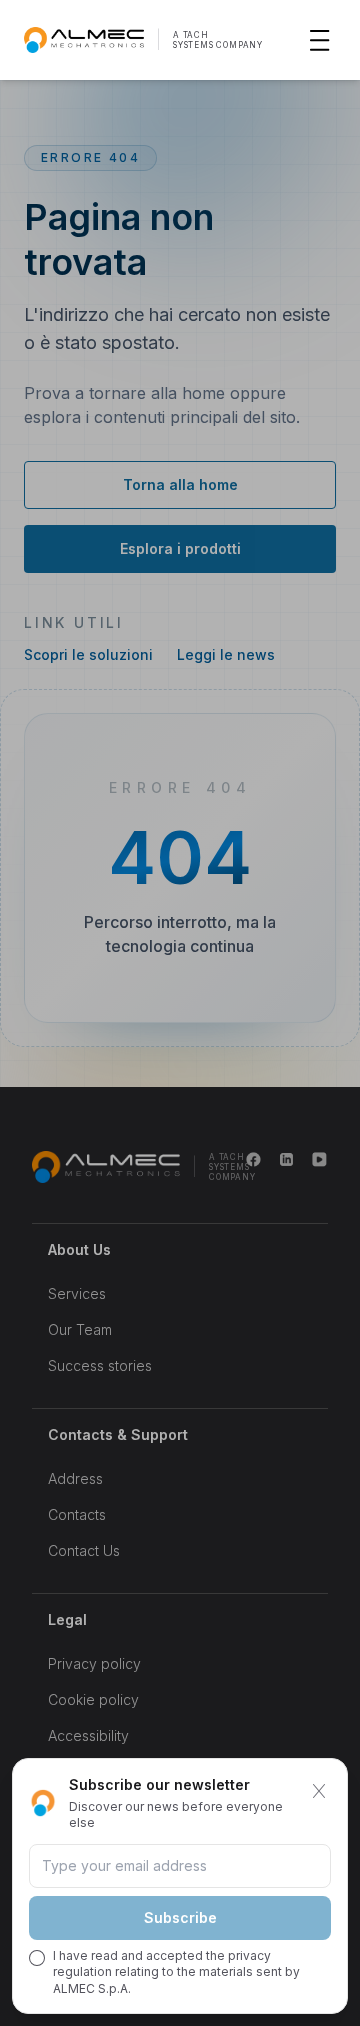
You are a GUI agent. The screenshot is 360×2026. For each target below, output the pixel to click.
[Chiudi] (319, 1791)
